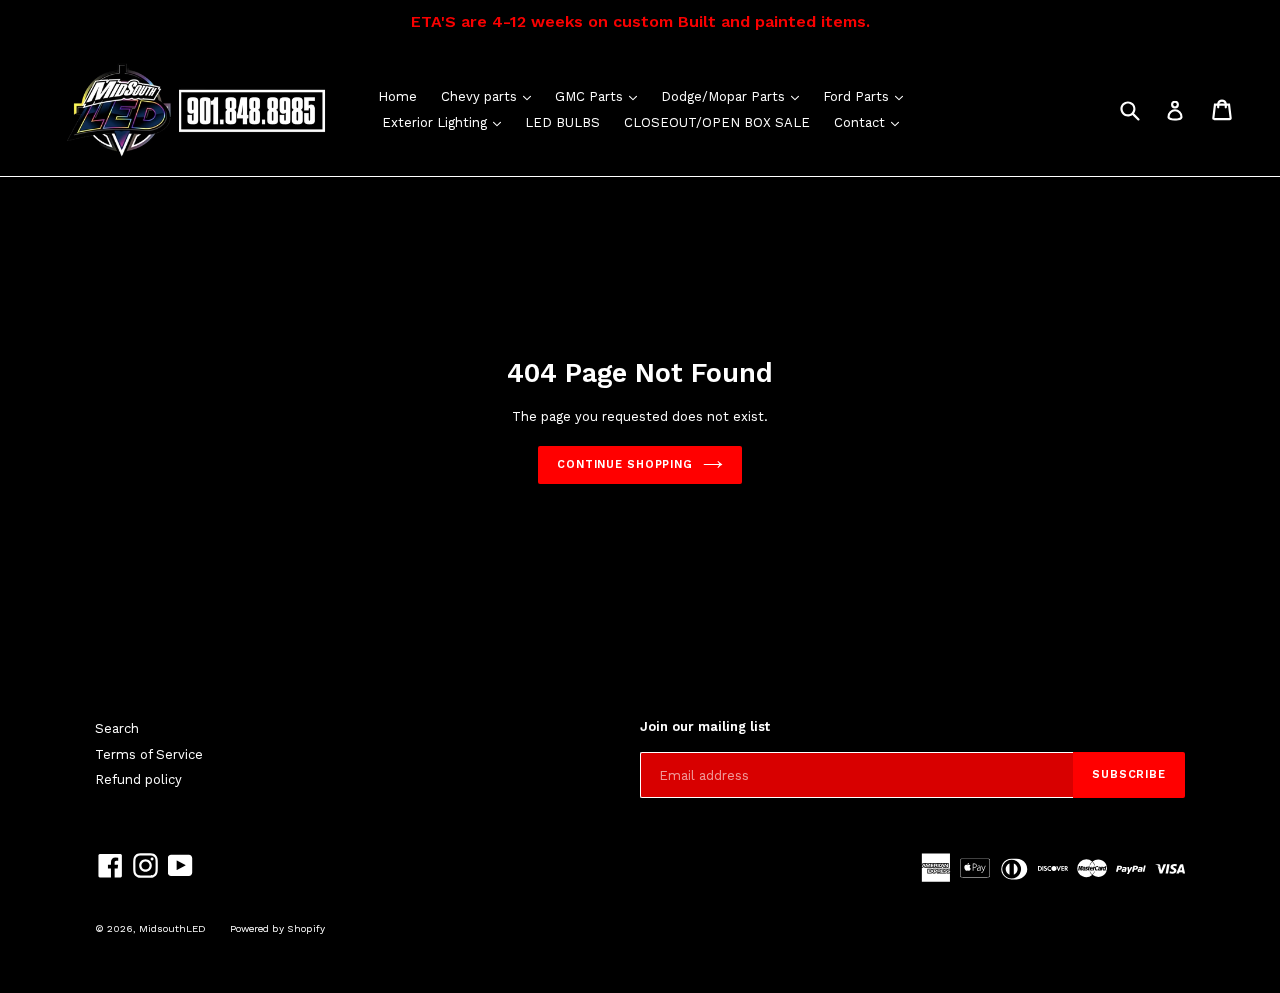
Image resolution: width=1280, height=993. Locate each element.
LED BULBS (562, 122)
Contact (871, 122)
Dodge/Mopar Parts (735, 96)
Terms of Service (149, 754)
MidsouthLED (172, 928)
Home (397, 96)
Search (117, 728)
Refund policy (138, 779)
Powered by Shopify (277, 928)
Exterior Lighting (446, 122)
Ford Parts (868, 96)
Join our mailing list (705, 726)
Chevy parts (491, 96)
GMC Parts (601, 96)
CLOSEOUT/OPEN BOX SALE (717, 122)
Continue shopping (625, 464)
